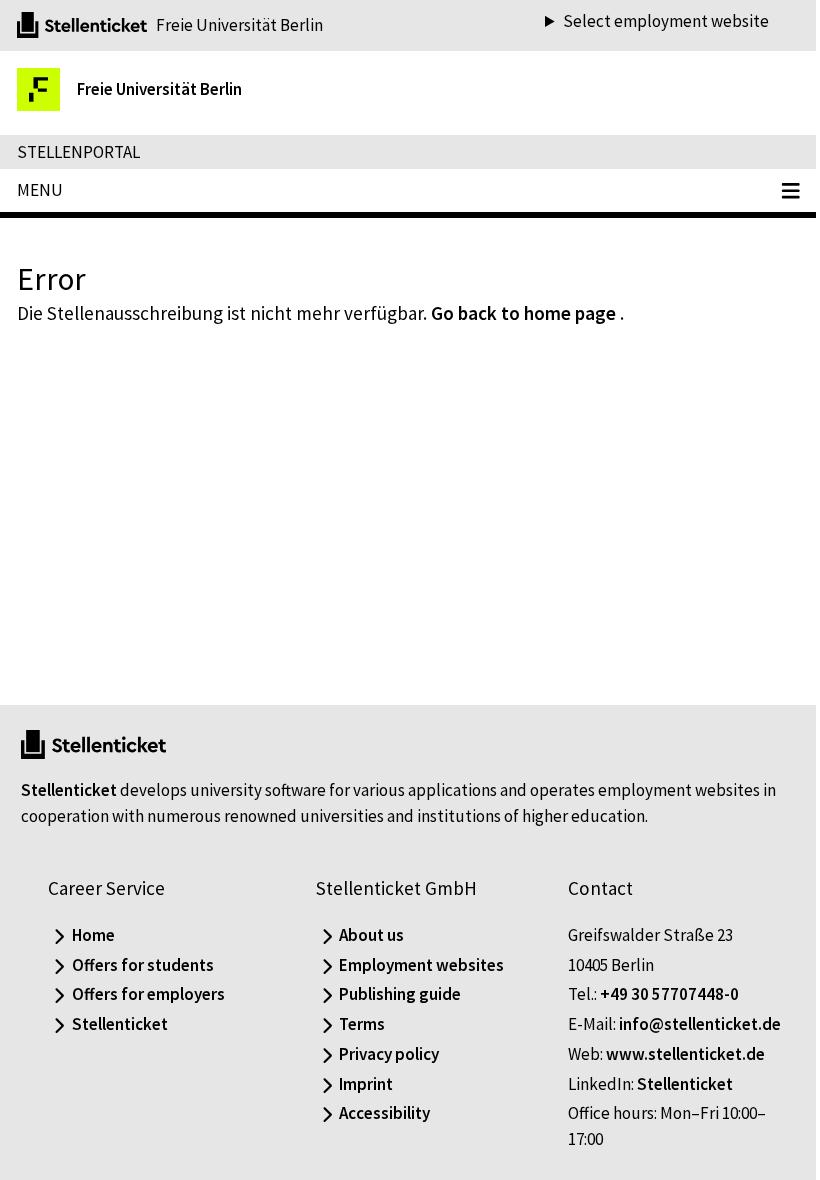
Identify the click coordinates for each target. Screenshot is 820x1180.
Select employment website (651, 21)
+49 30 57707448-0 (659, 994)
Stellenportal (78, 152)
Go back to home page (523, 313)
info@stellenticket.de (690, 1024)
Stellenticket (69, 790)
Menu (40, 190)
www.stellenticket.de (675, 1054)
